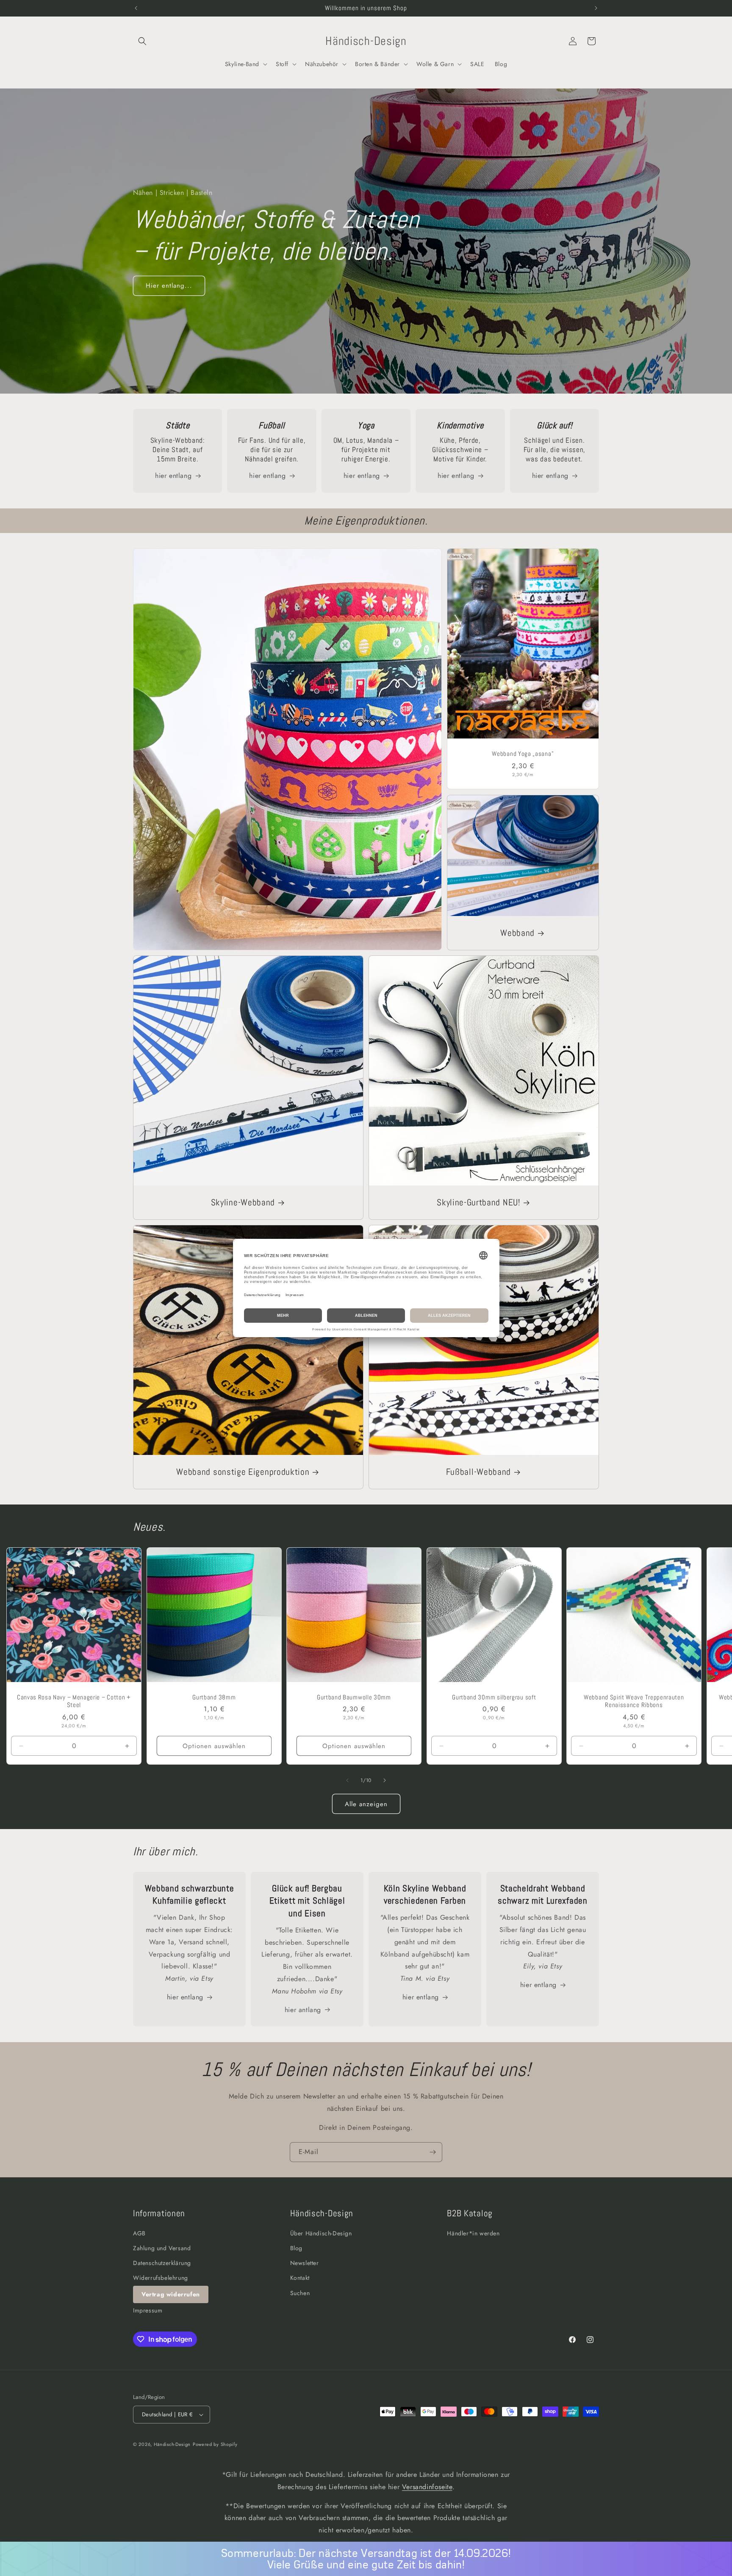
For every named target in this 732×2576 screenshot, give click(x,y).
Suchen (300, 2293)
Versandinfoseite (427, 2487)
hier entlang (173, 476)
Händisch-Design (172, 2444)
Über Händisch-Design (321, 2233)
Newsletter (305, 2263)
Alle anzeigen (366, 1804)
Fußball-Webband (478, 1472)
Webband (518, 933)
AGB (139, 2233)
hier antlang (303, 2010)
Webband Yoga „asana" (523, 754)
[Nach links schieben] (347, 1780)
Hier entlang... (169, 286)
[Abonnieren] (433, 2152)
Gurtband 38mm (214, 1697)
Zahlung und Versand (162, 2248)
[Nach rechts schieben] (385, 1780)
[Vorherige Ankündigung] (136, 8)
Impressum (148, 2310)
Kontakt (300, 2278)
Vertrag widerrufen (171, 2294)
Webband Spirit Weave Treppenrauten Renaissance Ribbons (634, 1701)
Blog (296, 2248)
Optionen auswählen (214, 1746)
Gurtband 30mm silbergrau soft (494, 1697)
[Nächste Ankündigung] (596, 8)
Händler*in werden (473, 2233)
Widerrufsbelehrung (161, 2278)
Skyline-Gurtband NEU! (478, 1202)
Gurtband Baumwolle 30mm (354, 1697)
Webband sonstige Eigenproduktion (243, 1472)
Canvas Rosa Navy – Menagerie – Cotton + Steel (74, 1701)
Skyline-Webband (243, 1202)
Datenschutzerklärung (162, 2263)
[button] (142, 41)
